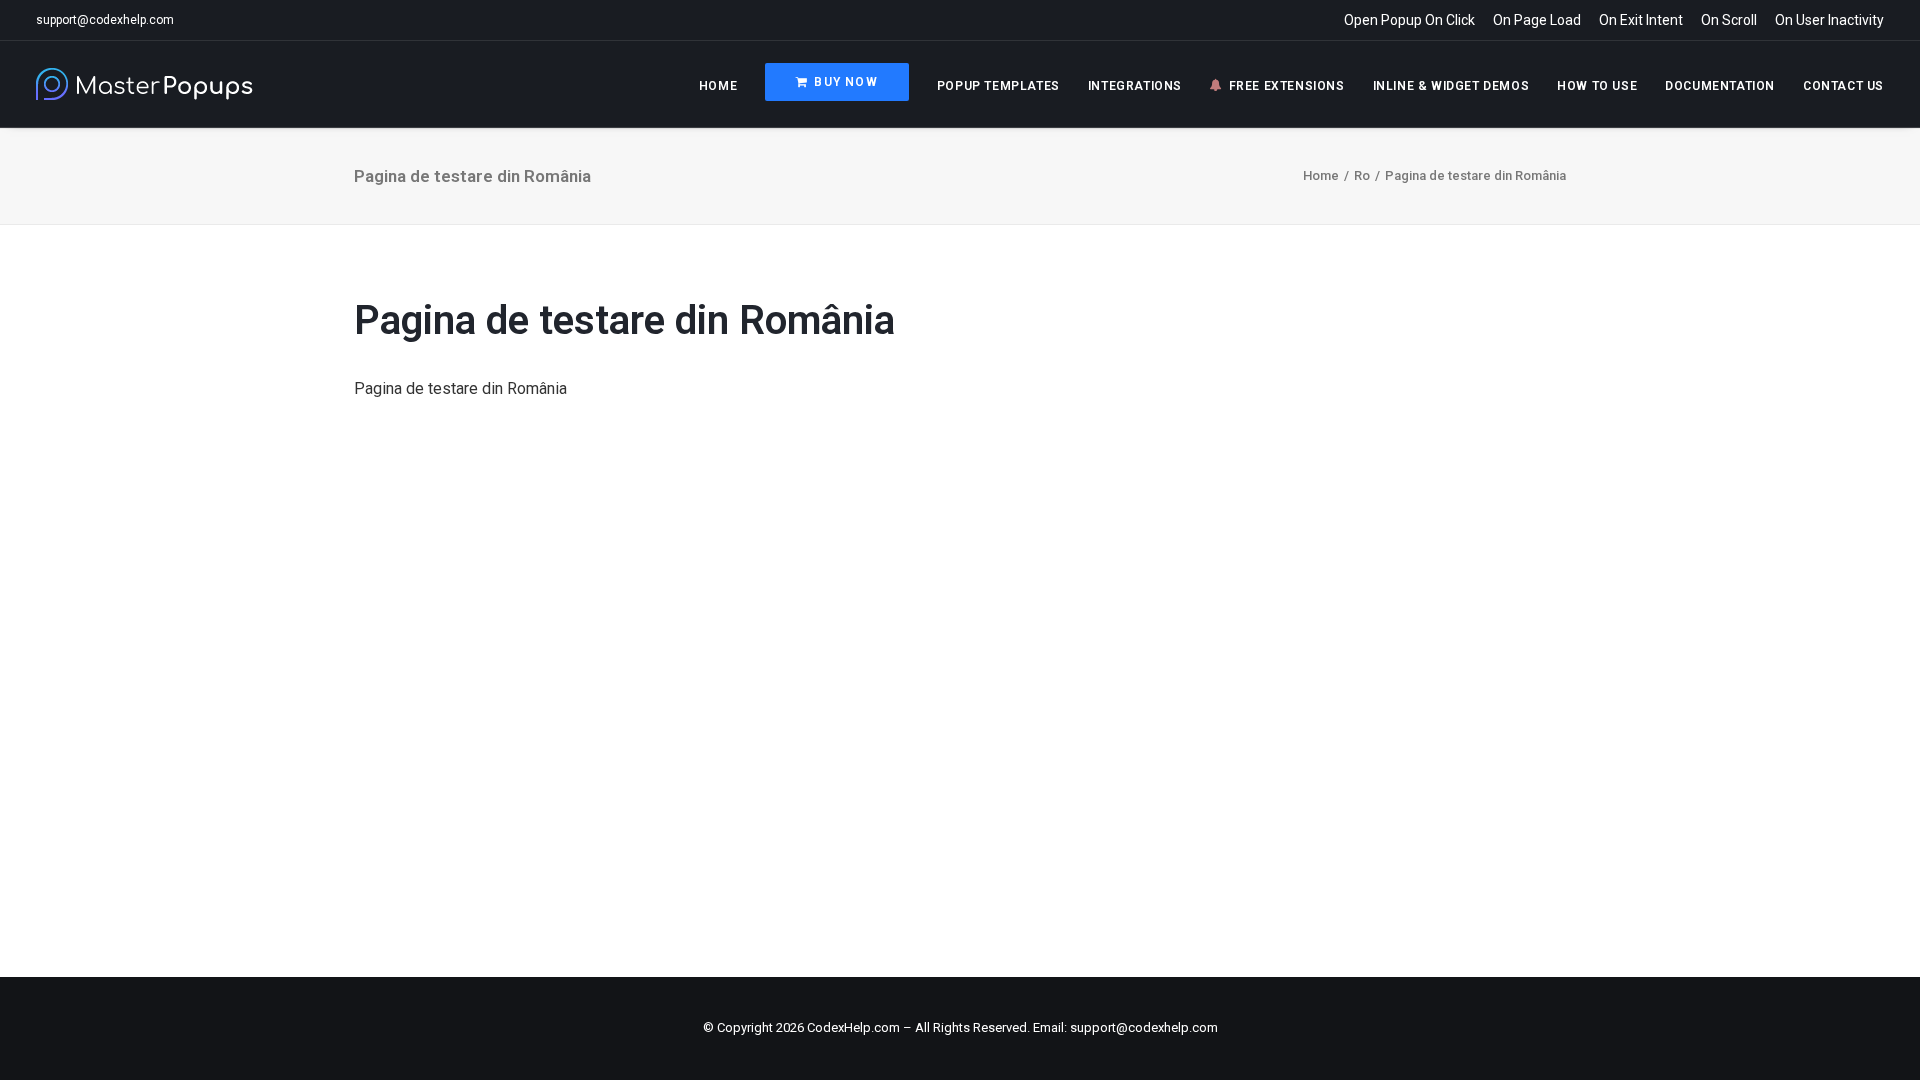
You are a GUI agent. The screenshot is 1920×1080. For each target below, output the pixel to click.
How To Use (1597, 86)
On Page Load (1537, 20)
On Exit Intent (1641, 20)
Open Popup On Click (1409, 20)
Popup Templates (998, 86)
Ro (1362, 175)
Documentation (1720, 86)
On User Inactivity (1829, 20)
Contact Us (1843, 86)
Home (718, 86)
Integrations (1135, 86)
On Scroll (1729, 20)
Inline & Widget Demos (1451, 86)
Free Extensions (1287, 86)
